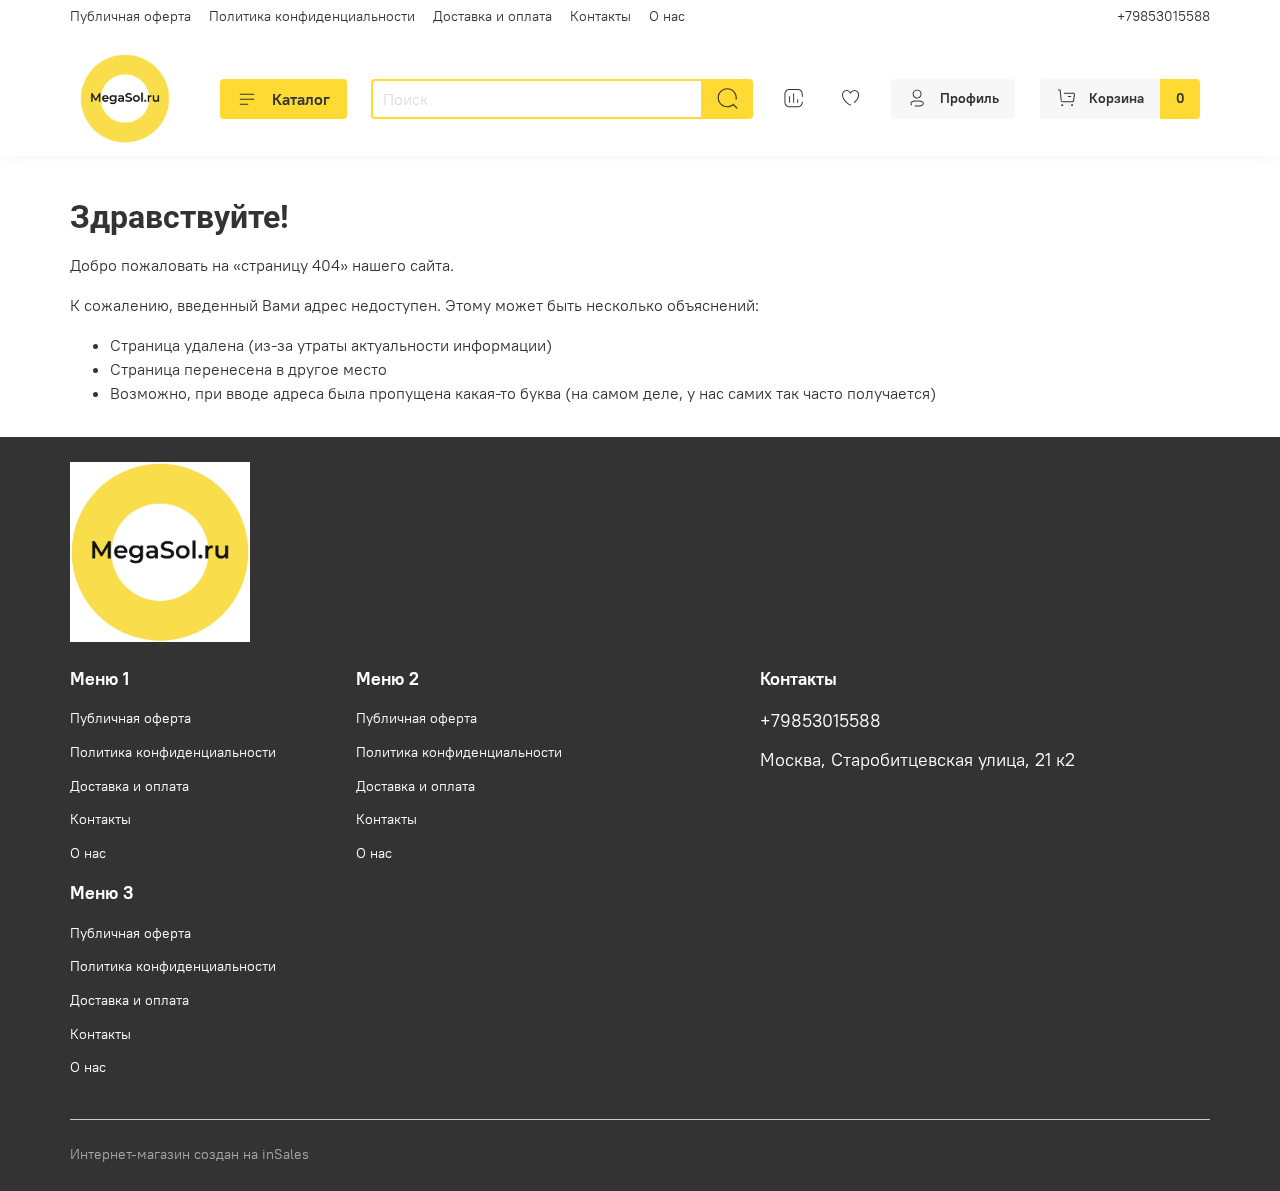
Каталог (301, 99)
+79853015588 (1163, 16)
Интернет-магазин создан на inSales (189, 1154)
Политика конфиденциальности (312, 16)
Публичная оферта (130, 16)
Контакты (600, 16)
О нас (667, 16)
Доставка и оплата (492, 16)
